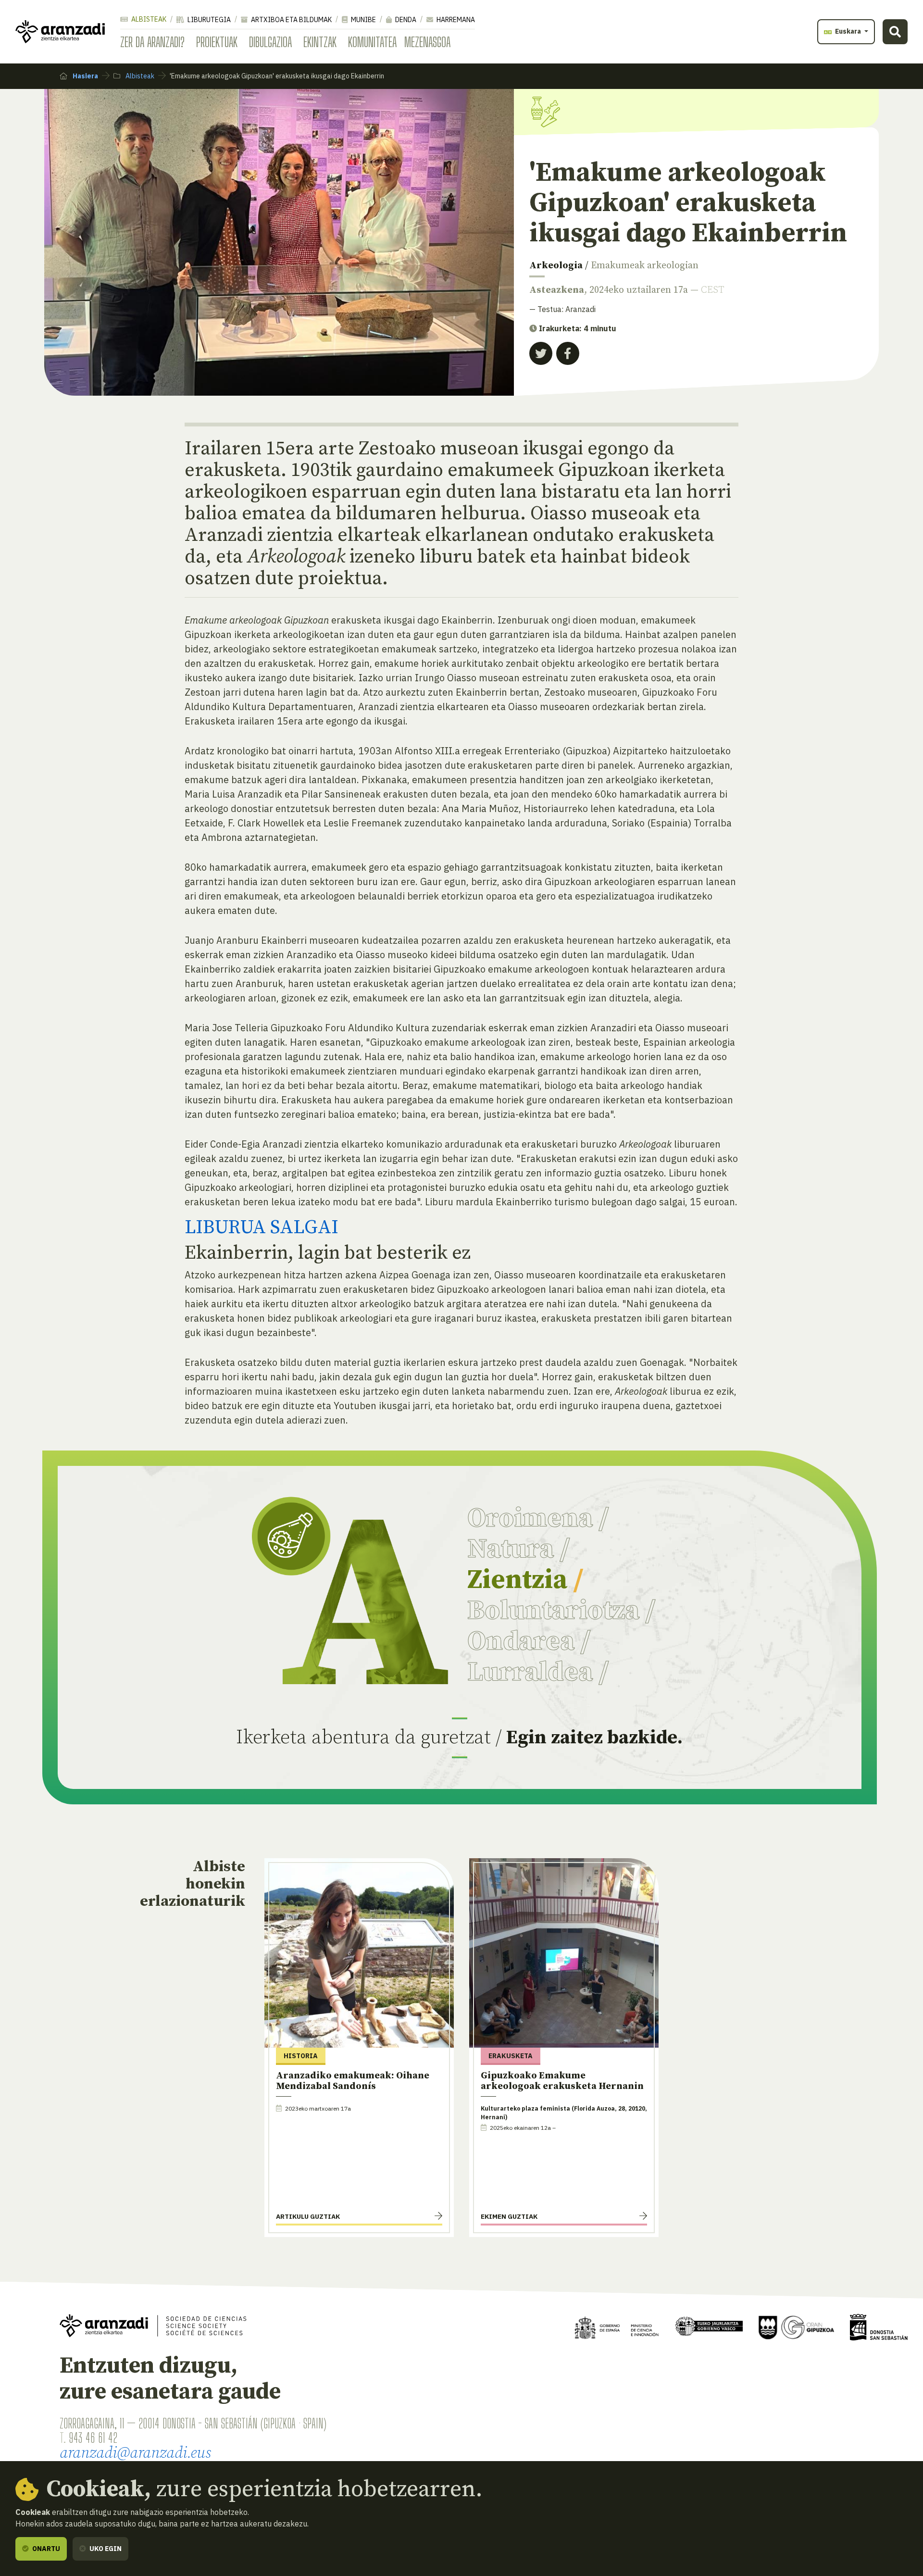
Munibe (363, 20)
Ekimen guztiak (509, 2216)
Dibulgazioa (270, 42)
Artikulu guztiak (308, 2216)
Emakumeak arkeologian (645, 266)
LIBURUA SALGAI (262, 1227)
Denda (405, 20)
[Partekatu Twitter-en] (541, 353)
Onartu (45, 2549)
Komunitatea (372, 42)
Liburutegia (208, 20)
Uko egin (105, 2549)
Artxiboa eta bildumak (291, 20)
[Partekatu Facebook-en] (568, 353)
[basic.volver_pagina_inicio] (60, 32)
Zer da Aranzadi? (152, 42)
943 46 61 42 (93, 2438)
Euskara (848, 31)
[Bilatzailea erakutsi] (895, 32)
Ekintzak (320, 42)
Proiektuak (217, 42)
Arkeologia (556, 266)
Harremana (455, 20)
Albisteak (148, 19)
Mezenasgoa (427, 42)
